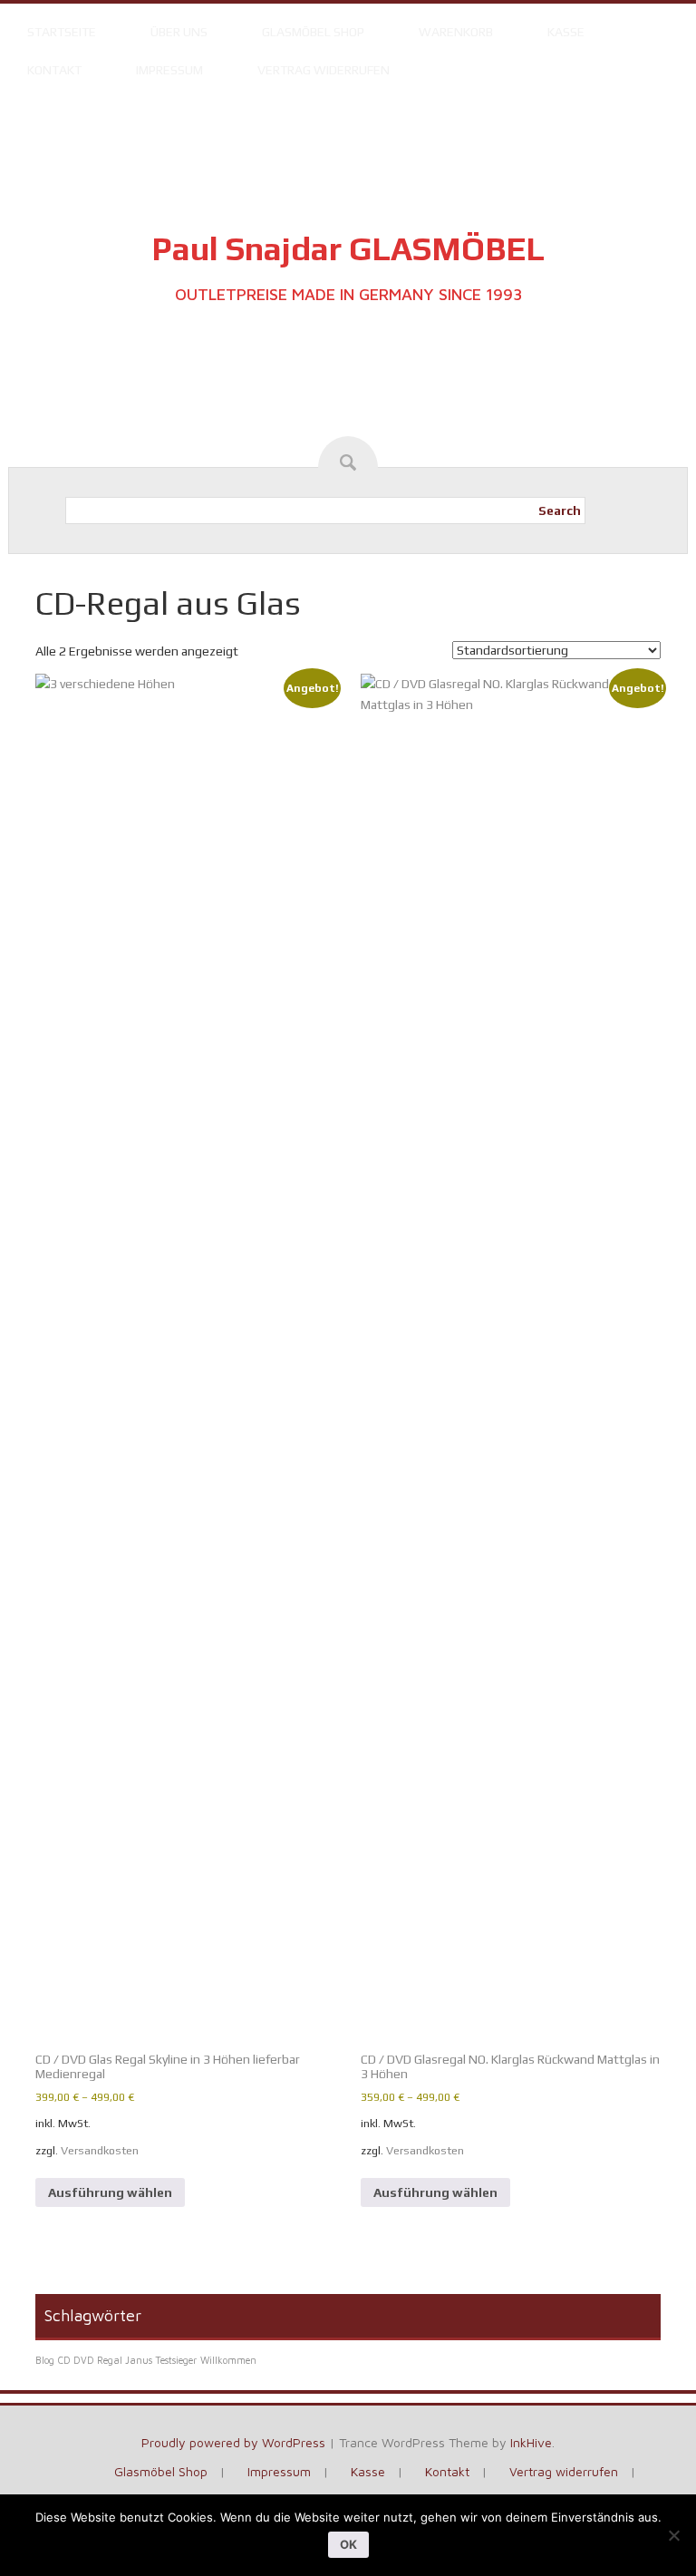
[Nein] (673, 2535)
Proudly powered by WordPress (233, 2442)
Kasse (566, 32)
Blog (45, 2360)
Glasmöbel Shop (313, 32)
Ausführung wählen (110, 2192)
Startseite (62, 32)
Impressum (169, 70)
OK (348, 2544)
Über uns (179, 32)
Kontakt (54, 70)
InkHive (531, 2442)
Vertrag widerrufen (324, 70)
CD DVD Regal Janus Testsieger (127, 2360)
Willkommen (228, 2360)
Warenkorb (456, 32)
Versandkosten (100, 2150)
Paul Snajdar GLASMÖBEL (348, 248)
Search (560, 510)
